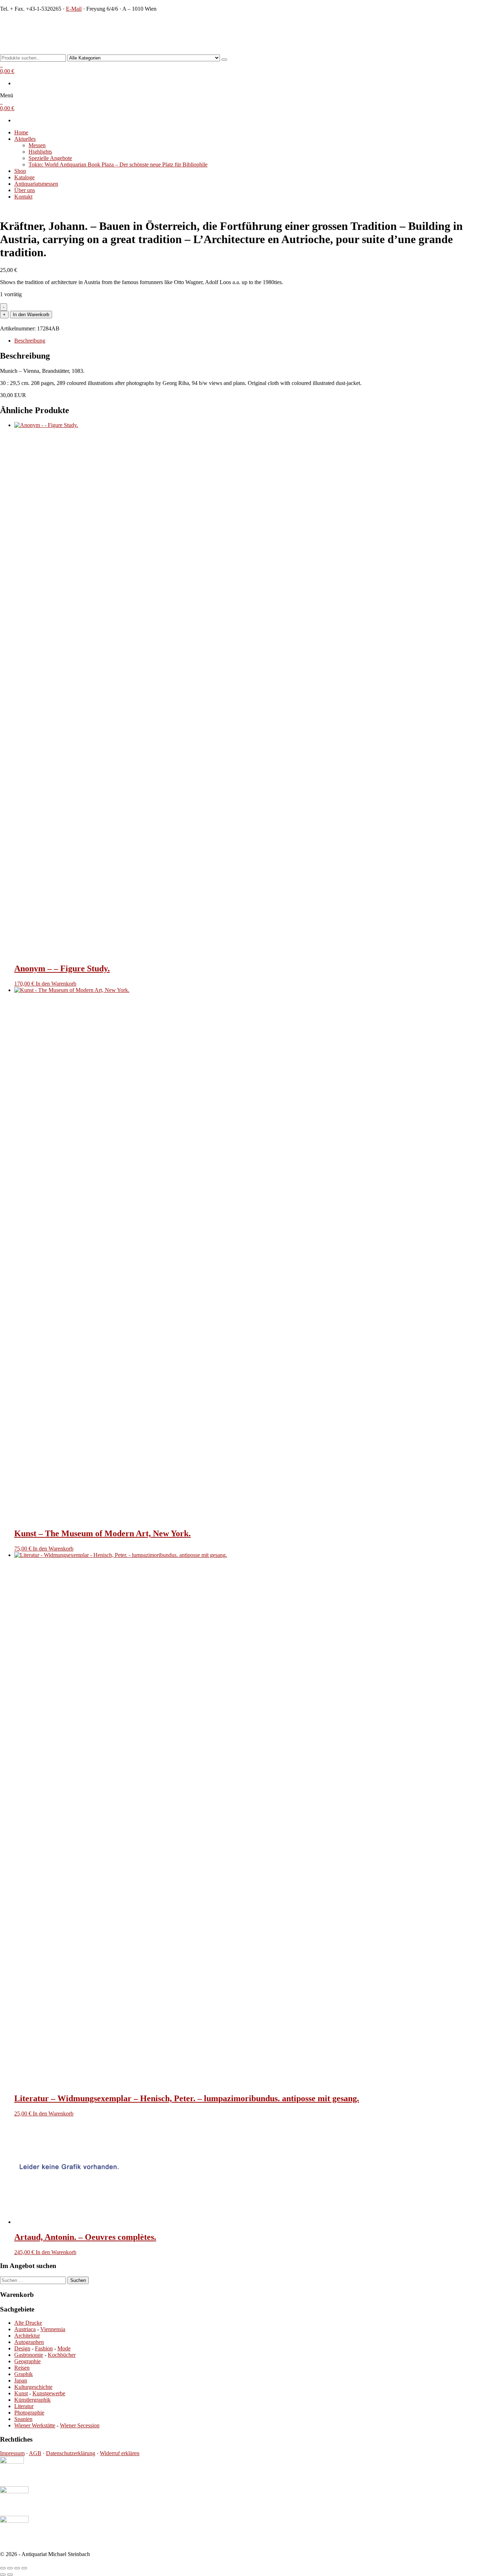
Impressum (12, 2453)
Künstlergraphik (32, 2400)
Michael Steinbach (32, 23)
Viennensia (53, 2329)
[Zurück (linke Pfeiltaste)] (3, 2575)
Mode (64, 2348)
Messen (37, 145)
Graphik (24, 2374)
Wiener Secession (80, 2425)
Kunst (21, 2393)
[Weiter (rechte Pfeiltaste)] (10, 2575)
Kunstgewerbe (49, 2393)
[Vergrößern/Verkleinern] (3, 2568)
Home (21, 132)
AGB (35, 2453)
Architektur (27, 2336)
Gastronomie (29, 2355)
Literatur (24, 2406)
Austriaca (25, 2329)
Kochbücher (62, 2355)
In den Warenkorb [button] (56, 984)
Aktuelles (25, 139)
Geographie (27, 2361)
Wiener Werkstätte (35, 2425)
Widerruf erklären (120, 2453)
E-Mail (74, 9)
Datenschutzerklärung (71, 2453)
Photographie (29, 2413)
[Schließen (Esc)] (24, 2568)
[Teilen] (17, 2568)
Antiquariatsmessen (36, 184)
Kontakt (23, 197)
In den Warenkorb (31, 315)
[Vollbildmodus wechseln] (10, 2568)
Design (22, 2348)
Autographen (29, 2342)
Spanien (23, 2419)
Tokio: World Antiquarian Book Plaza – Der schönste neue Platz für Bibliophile (118, 164)
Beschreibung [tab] (30, 341)
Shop (20, 171)
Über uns (25, 190)
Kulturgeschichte (33, 2387)
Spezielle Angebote (50, 158)
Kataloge (24, 177)
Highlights (40, 152)
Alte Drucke (28, 2323)
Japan (21, 2380)
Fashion (44, 2348)
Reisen (22, 2368)
